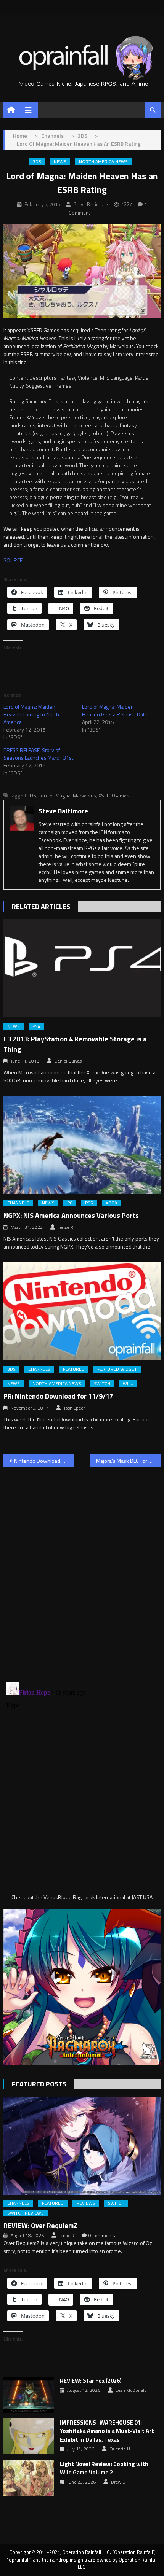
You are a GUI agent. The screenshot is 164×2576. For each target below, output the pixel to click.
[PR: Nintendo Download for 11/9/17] (82, 1311)
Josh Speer (74, 1408)
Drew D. (119, 2482)
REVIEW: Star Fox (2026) (91, 2381)
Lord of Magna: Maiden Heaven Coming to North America (31, 714)
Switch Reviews (26, 2213)
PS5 (89, 1203)
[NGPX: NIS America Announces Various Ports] (82, 1145)
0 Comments (102, 2236)
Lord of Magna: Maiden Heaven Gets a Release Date (115, 710)
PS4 (36, 1026)
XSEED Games (114, 796)
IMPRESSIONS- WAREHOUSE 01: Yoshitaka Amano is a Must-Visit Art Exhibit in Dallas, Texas (107, 2431)
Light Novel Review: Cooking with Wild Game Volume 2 (104, 2469)
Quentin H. (120, 2449)
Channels (18, 1203)
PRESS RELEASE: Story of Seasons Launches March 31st (38, 754)
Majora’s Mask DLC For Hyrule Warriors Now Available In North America (129, 1461)
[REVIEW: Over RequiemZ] (82, 2146)
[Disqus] (82, 1570)
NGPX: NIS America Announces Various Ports (71, 1215)
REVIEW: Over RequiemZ (40, 2225)
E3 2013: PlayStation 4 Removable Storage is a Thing (75, 1044)
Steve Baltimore (91, 204)
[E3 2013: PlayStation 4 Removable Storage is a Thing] (82, 968)
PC (70, 1203)
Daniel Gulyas (68, 1061)
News (60, 162)
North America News (103, 162)
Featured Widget (117, 1369)
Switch (102, 1384)
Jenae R (66, 1227)
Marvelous (84, 796)
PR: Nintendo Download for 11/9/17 (58, 1396)
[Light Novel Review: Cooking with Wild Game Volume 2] (29, 2478)
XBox (112, 1203)
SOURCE (13, 560)
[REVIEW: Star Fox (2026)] (29, 2395)
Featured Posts (39, 2084)
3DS (37, 162)
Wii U (128, 1384)
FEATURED (74, 1369)
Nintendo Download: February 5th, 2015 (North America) (44, 1461)
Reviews (86, 2203)
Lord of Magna (55, 796)
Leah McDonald (131, 2390)
